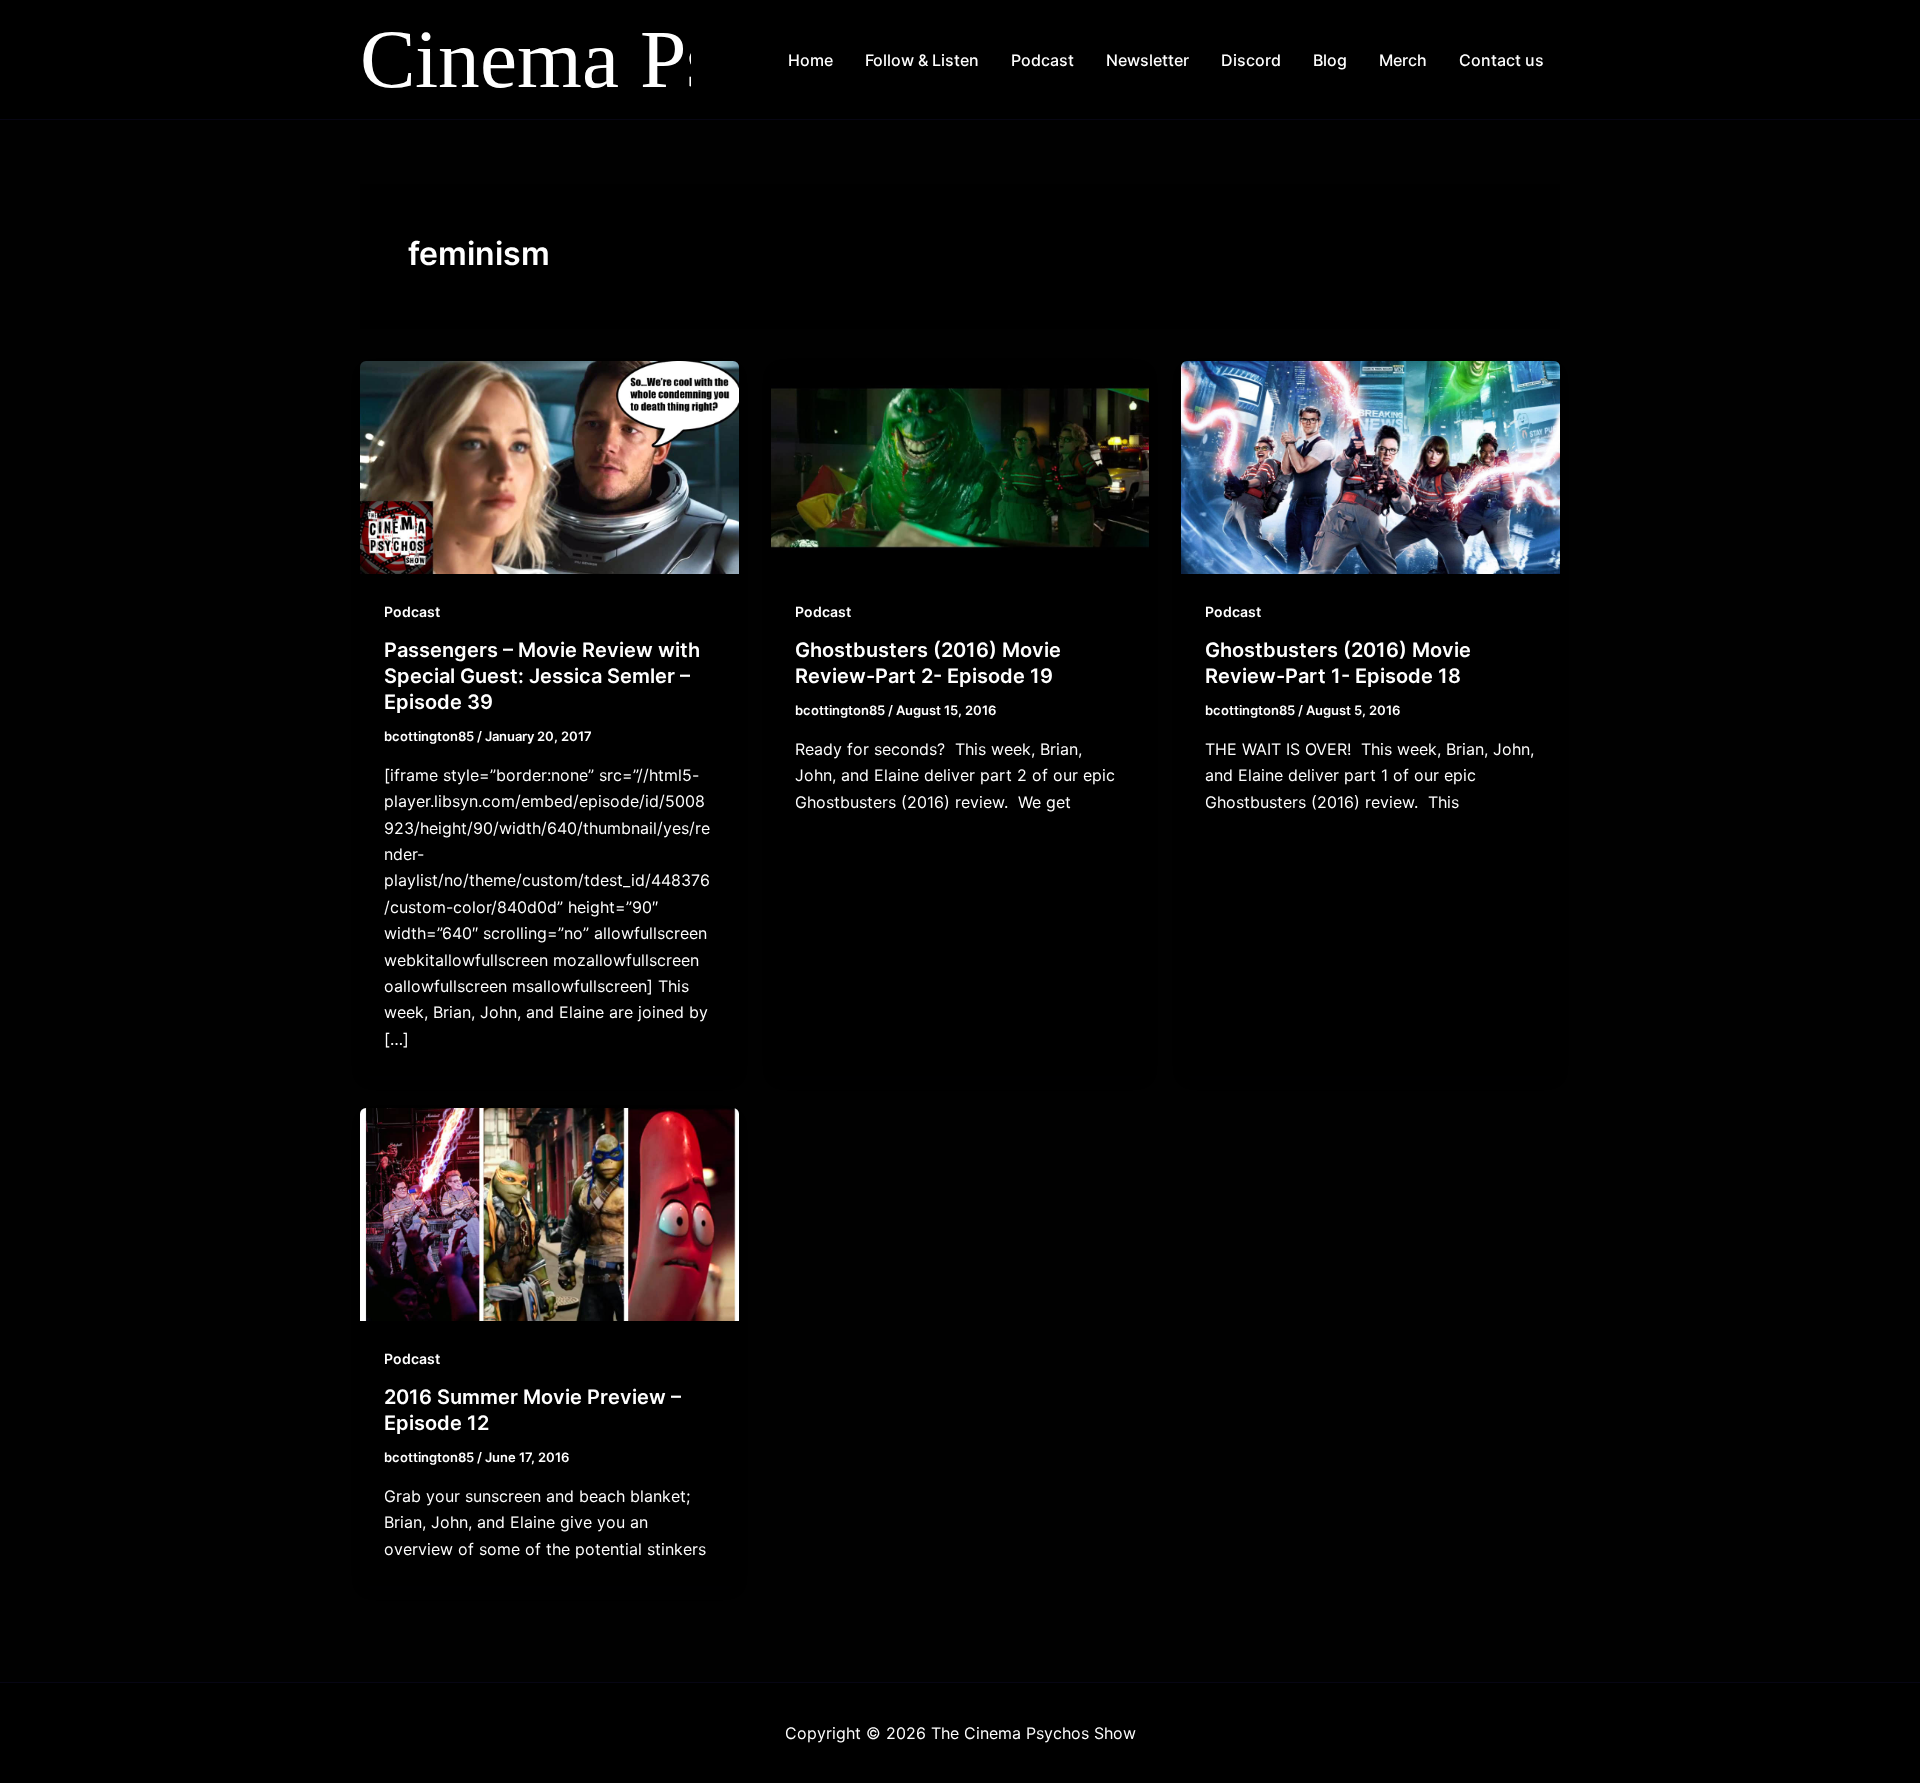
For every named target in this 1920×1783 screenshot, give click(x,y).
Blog (1330, 60)
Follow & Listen (922, 60)
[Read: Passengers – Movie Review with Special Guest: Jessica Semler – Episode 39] (549, 466)
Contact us (1501, 60)
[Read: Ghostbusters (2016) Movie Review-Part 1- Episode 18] (1370, 466)
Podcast (1042, 60)
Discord (1251, 60)
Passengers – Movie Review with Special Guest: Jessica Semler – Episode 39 (542, 676)
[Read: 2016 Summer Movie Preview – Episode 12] (549, 1213)
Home (810, 60)
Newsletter (1147, 60)
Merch (1403, 60)
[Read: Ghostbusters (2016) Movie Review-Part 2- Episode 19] (960, 466)
